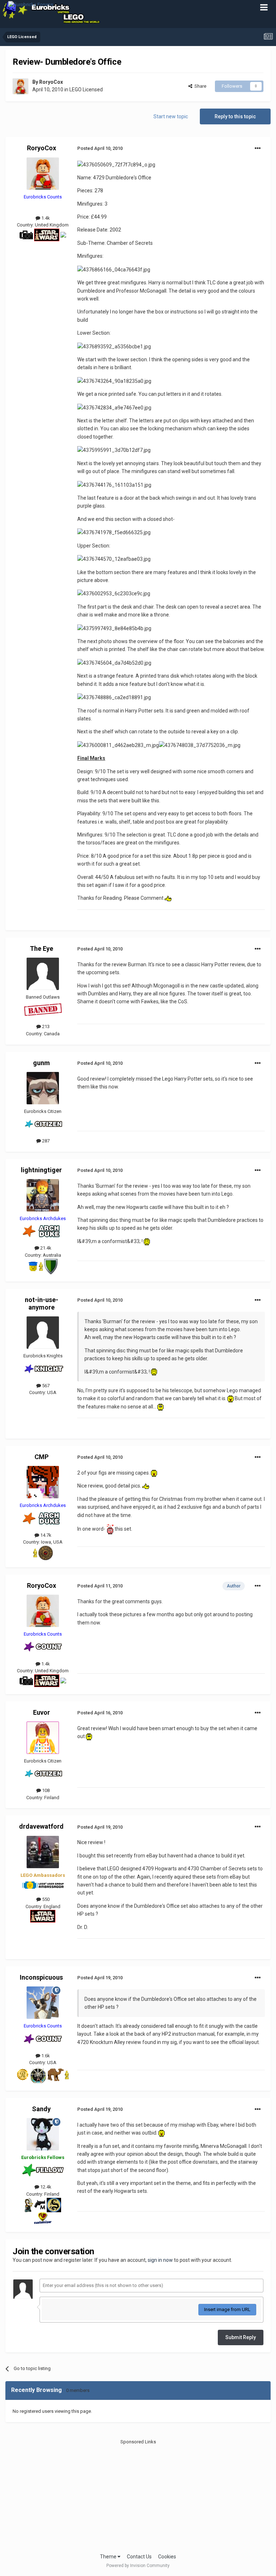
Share (199, 86)
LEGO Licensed (86, 90)
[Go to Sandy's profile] (43, 2134)
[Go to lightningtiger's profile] (43, 1195)
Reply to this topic (235, 116)
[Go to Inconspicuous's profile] (43, 2003)
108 (45, 1790)
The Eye (42, 948)
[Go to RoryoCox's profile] (20, 86)
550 (45, 1899)
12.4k (45, 2187)
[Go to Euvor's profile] (43, 1738)
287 (45, 1141)
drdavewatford (41, 1826)
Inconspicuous (41, 1977)
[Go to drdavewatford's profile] (43, 1852)
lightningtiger (41, 1170)
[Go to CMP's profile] (43, 1482)
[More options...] (258, 148)
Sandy (41, 2109)
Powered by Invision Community (138, 2566)
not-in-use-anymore (42, 1304)
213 (45, 1026)
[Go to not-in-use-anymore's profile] (43, 1333)
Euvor (42, 1712)
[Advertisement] (138, 2495)
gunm (42, 1063)
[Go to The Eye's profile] (43, 974)
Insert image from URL (227, 2309)
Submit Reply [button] (241, 2337)
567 (45, 1386)
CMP (42, 1457)
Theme (109, 2557)
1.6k (45, 2056)
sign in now (160, 2260)
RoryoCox (51, 82)
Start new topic (171, 116)
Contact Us (139, 2557)
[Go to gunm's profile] (43, 1088)
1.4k (45, 218)
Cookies (167, 2557)
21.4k (45, 1248)
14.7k (45, 1535)
